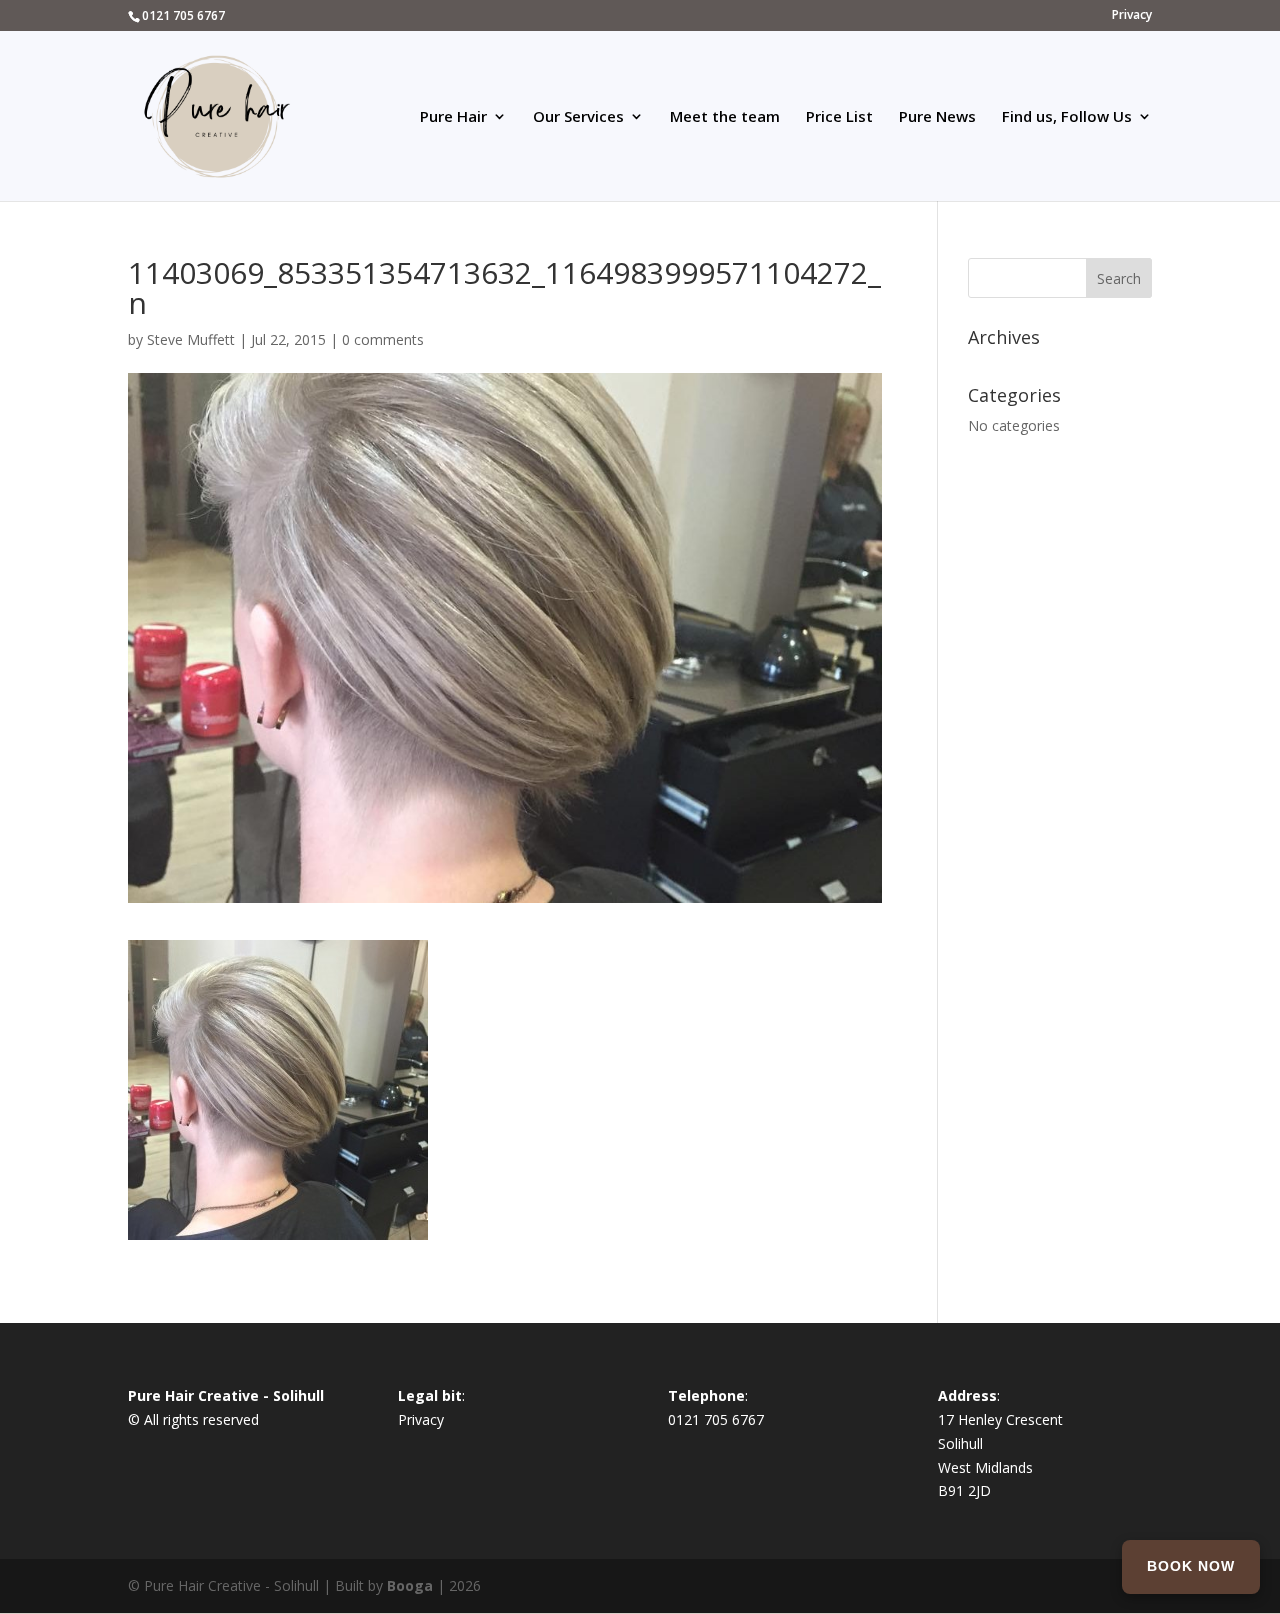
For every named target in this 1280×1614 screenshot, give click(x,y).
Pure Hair (453, 117)
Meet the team (725, 117)
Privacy (1132, 16)
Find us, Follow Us (1067, 117)
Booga (410, 1585)
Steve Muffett (191, 339)
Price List (839, 117)
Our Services (578, 117)
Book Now (1191, 1566)
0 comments (383, 339)
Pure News (937, 117)
